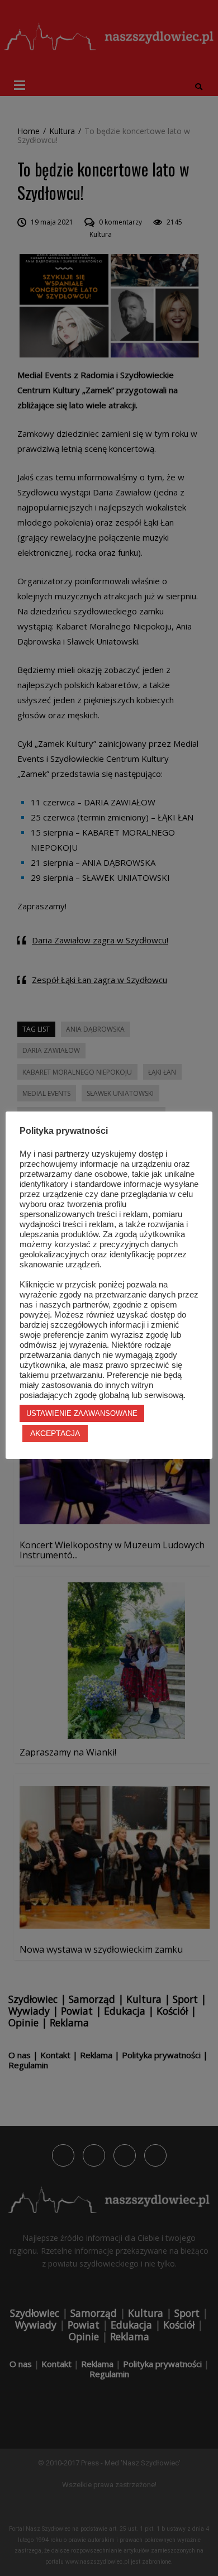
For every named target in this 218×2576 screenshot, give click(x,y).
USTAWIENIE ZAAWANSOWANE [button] (82, 1413)
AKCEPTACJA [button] (55, 1433)
